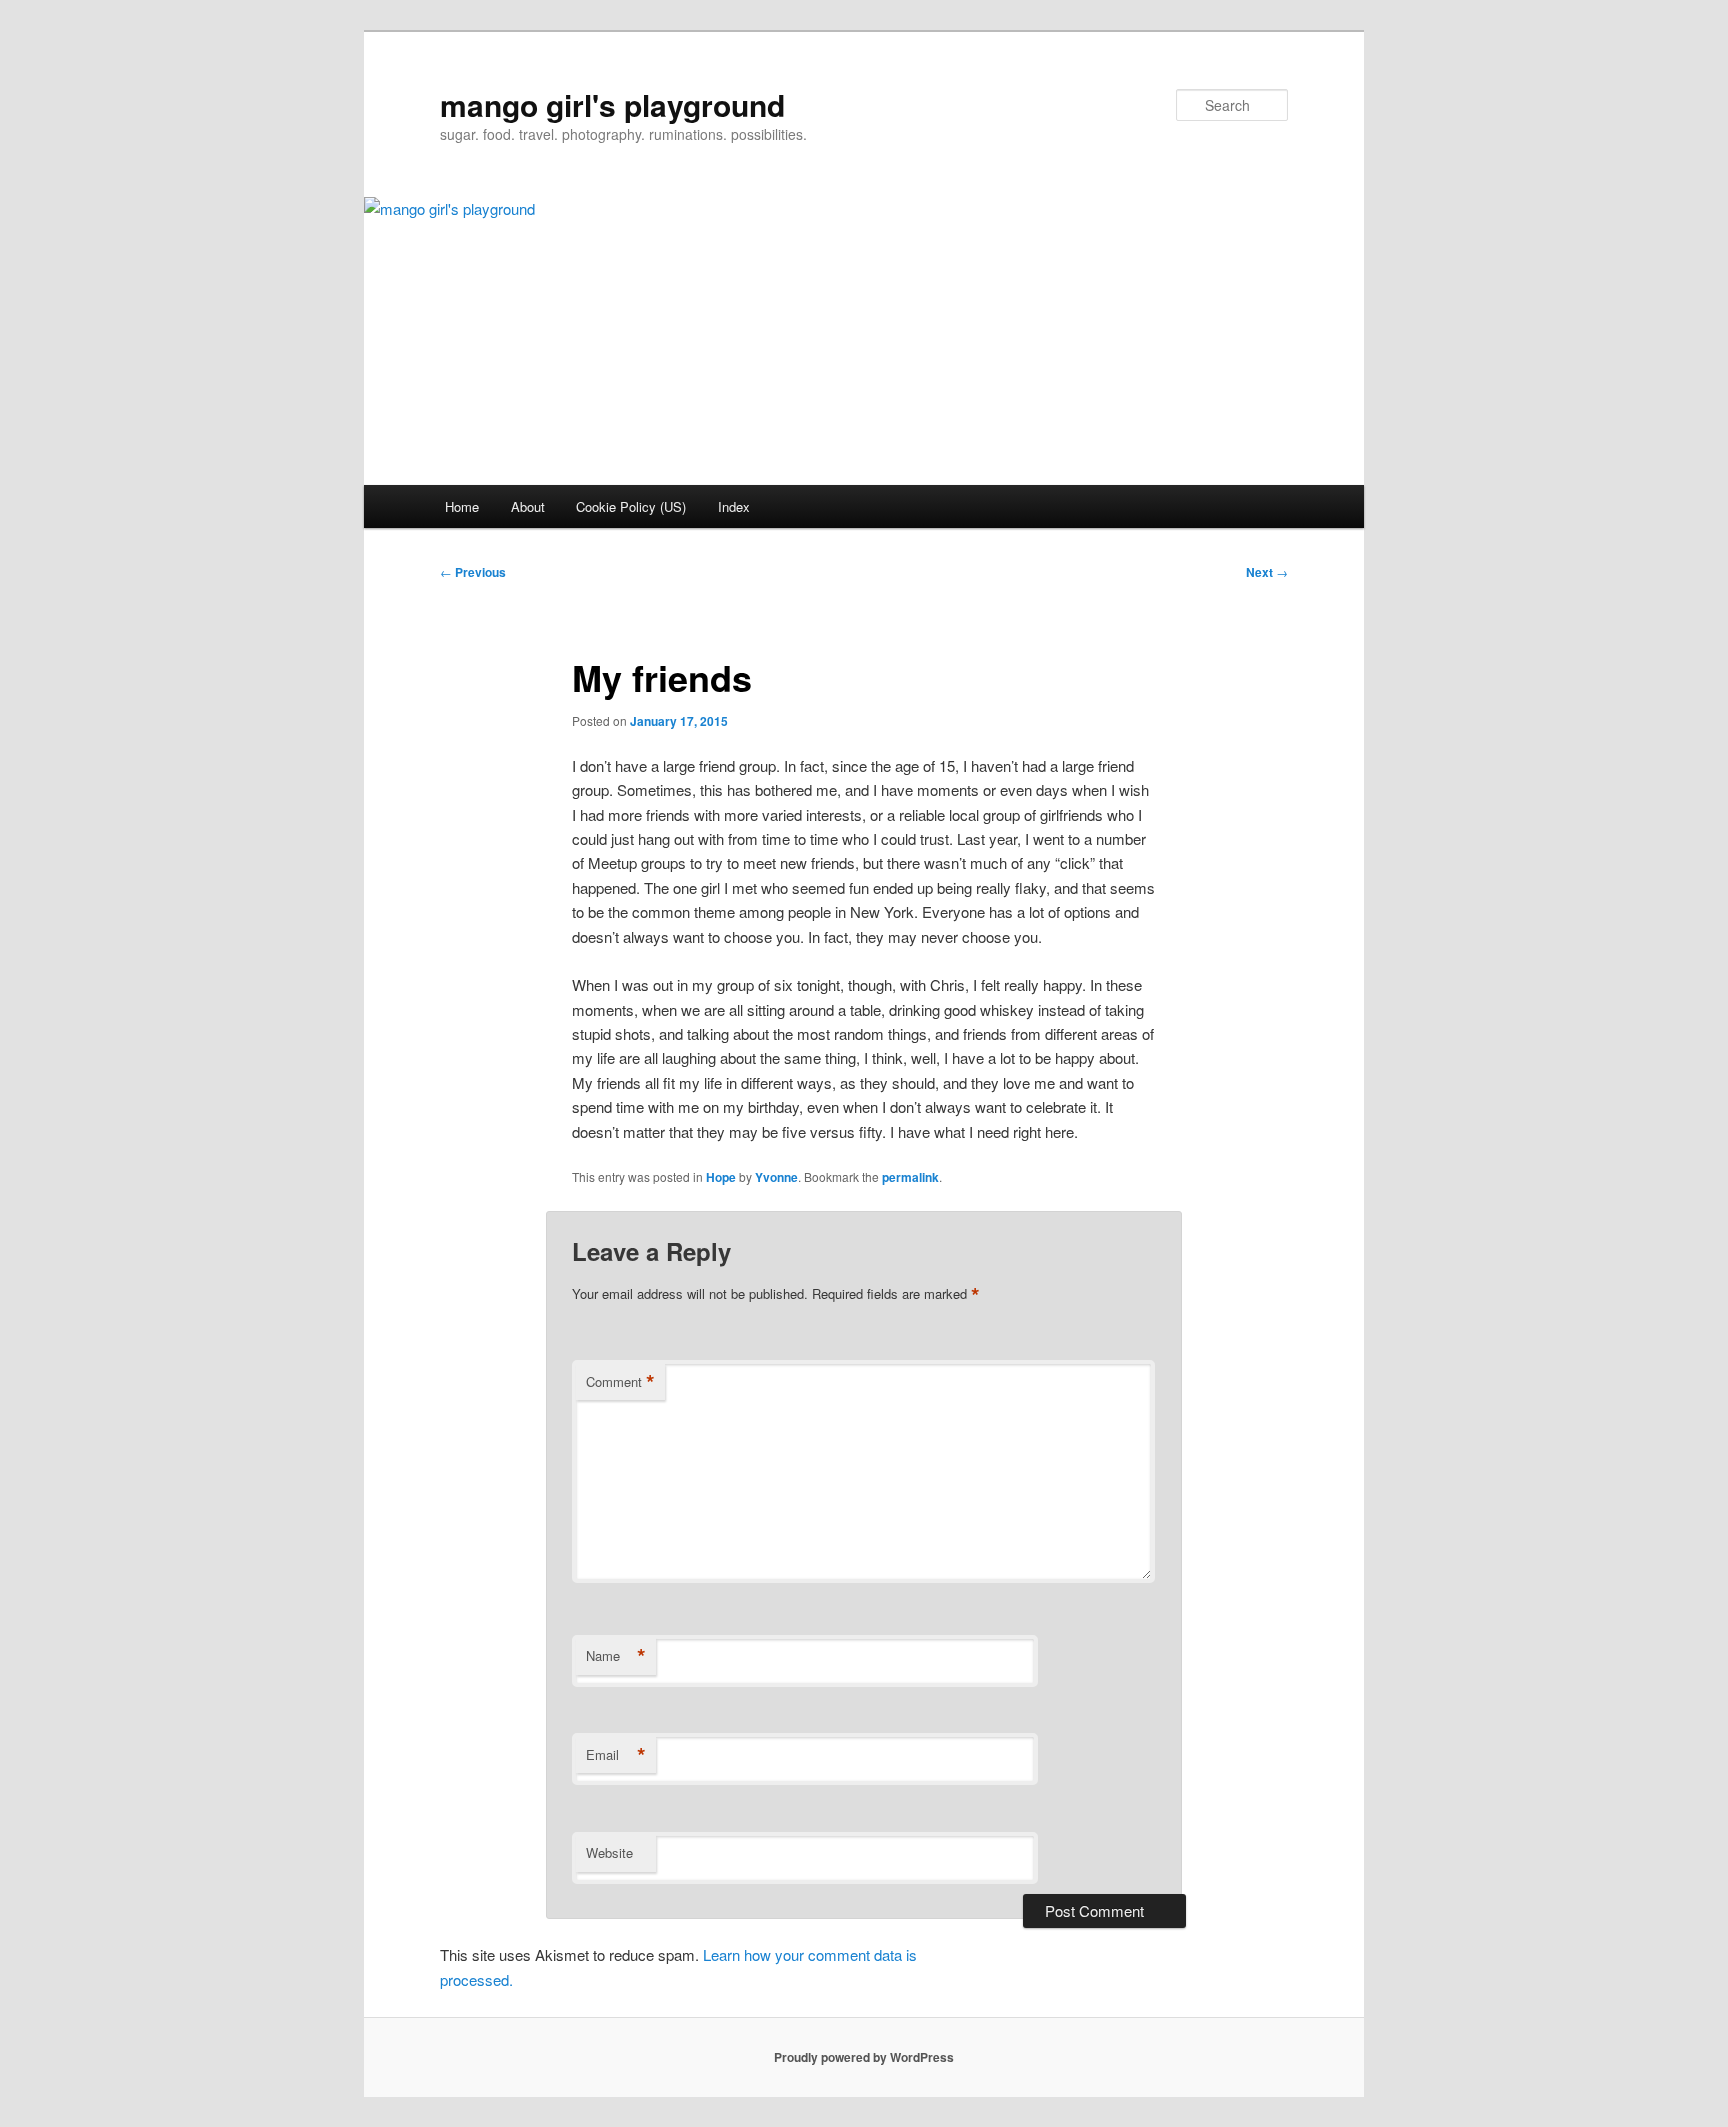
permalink (910, 1177)
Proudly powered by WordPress (864, 2057)
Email (616, 1755)
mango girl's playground (612, 104)
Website (609, 1852)
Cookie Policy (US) (631, 506)
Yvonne (776, 1177)
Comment (620, 1382)
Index (734, 506)
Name (616, 1656)
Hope (721, 1177)
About (528, 506)
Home (462, 506)
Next (1267, 572)
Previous (473, 572)
